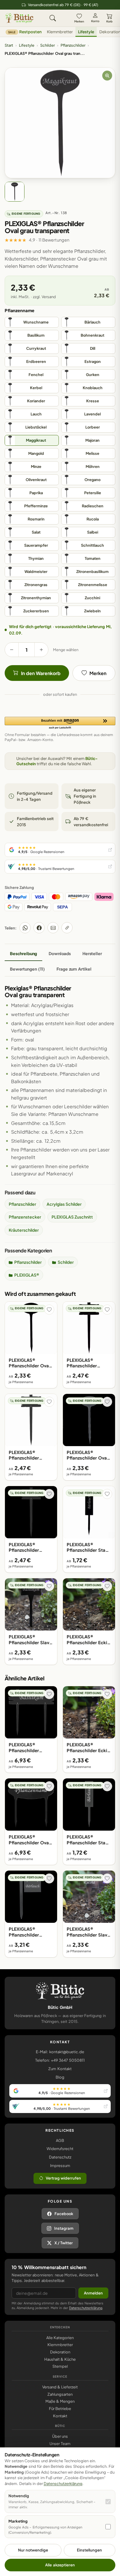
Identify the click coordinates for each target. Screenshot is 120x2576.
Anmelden (93, 2293)
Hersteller (92, 953)
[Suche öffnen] (53, 18)
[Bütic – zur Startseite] (19, 18)
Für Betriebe (60, 2409)
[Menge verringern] (12, 650)
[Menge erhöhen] (41, 650)
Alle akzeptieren (60, 2565)
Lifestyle (86, 32)
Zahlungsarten (60, 2394)
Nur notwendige (33, 2550)
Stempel (60, 2366)
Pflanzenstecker (25, 1217)
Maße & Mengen (60, 2401)
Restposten (25, 32)
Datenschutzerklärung (86, 2308)
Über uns (60, 2436)
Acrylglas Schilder (64, 1204)
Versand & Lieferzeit (60, 2387)
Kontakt (60, 2416)
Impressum (60, 2166)
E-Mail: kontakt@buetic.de (60, 2052)
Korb (109, 21)
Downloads (60, 953)
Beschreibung (23, 953)
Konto (95, 21)
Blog (60, 2077)
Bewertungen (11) (27, 969)
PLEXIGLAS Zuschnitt (72, 1217)
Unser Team (60, 2444)
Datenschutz (60, 2157)
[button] (60, 723)
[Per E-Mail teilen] (53, 928)
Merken (79, 21)
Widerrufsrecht (60, 2149)
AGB (60, 2140)
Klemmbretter (60, 32)
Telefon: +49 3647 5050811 (60, 2060)
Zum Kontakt (60, 2069)
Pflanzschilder (73, 45)
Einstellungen (89, 2550)
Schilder (47, 45)
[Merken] (49, 1310)
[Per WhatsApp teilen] (25, 928)
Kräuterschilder (24, 1230)
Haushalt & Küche (60, 2359)
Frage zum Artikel (74, 969)
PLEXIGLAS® (27, 1275)
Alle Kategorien (60, 2338)
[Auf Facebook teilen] (39, 928)
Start (9, 45)
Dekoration (60, 2352)
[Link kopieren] (67, 928)
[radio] (32, 322)
